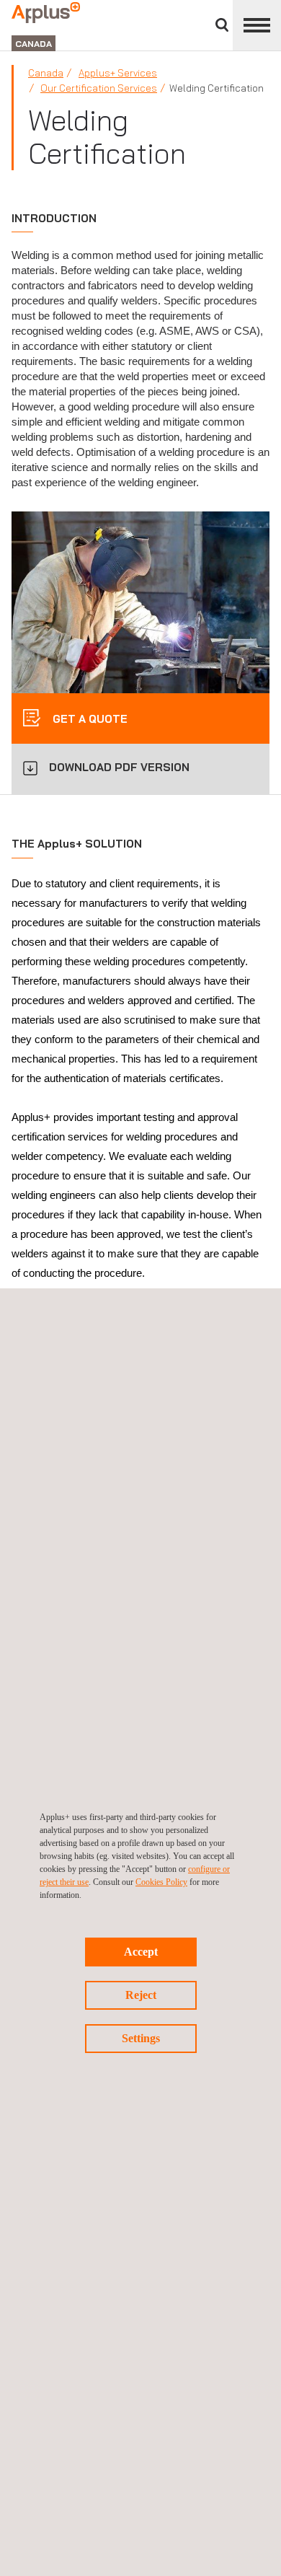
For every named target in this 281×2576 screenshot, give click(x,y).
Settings (141, 2038)
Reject (141, 1995)
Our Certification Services (99, 88)
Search (222, 25)
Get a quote (89, 719)
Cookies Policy (161, 1882)
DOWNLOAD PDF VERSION (119, 767)
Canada (46, 73)
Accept (141, 1952)
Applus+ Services (118, 73)
